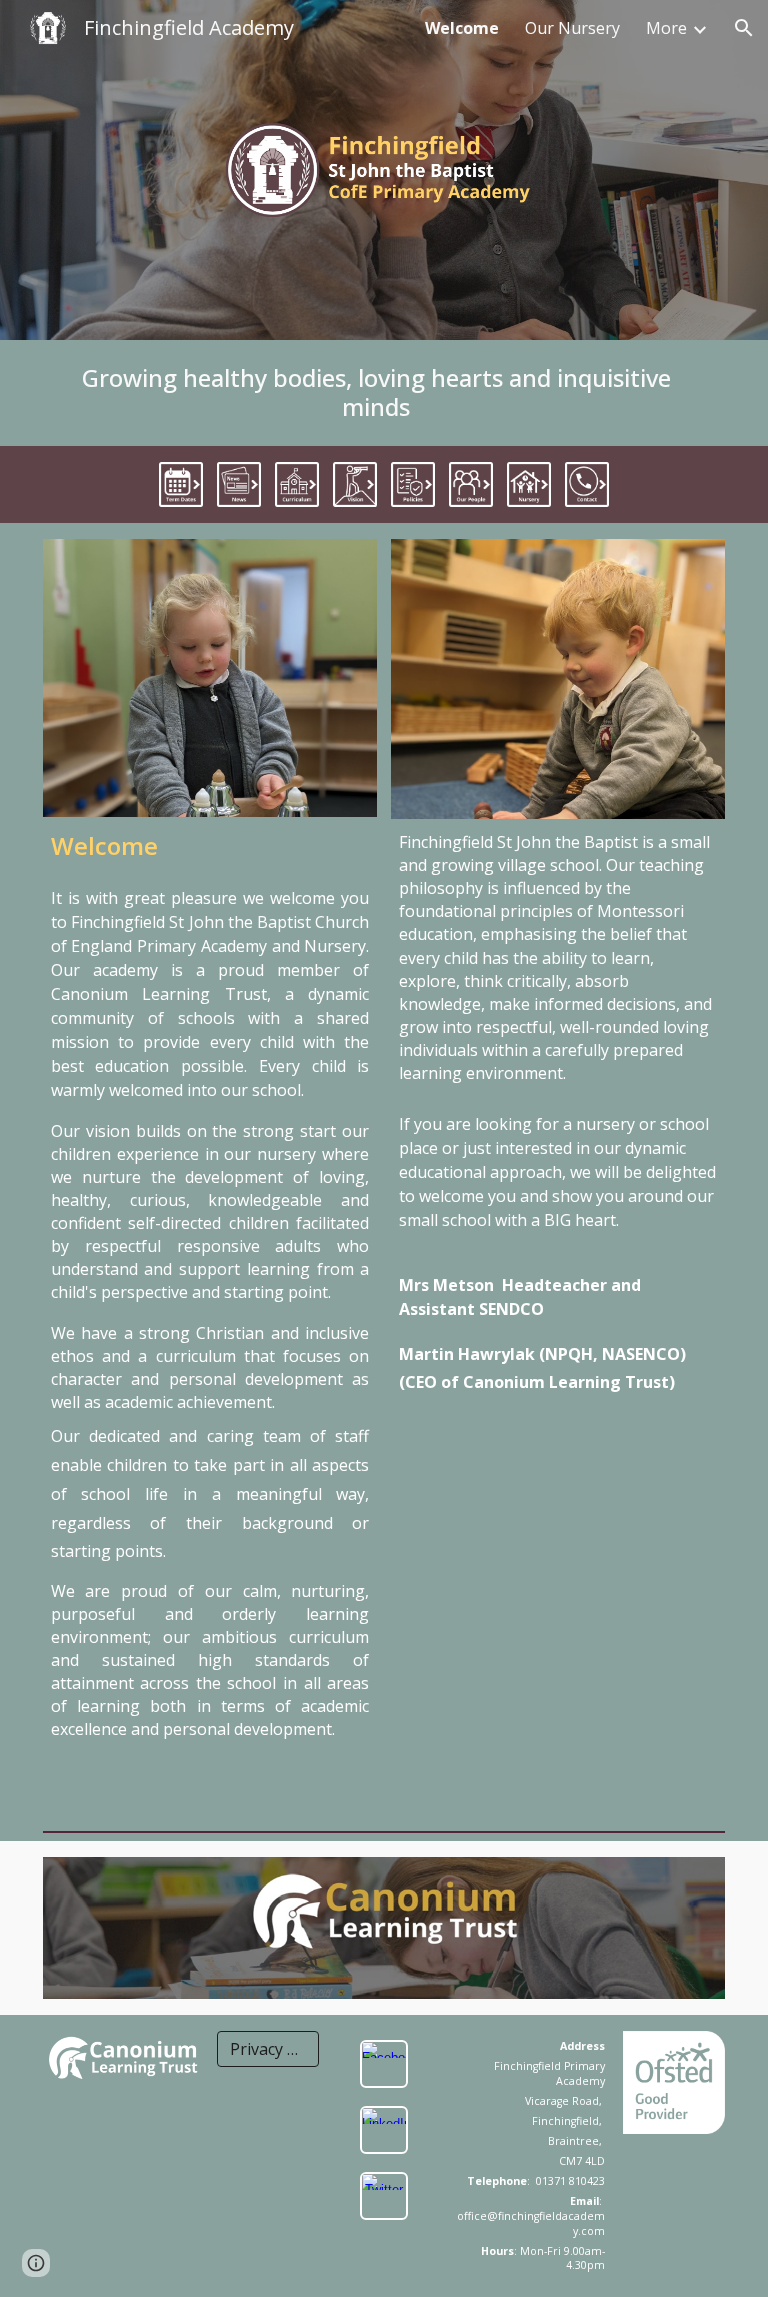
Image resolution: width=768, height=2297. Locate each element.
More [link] (666, 28)
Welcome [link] (462, 28)
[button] (744, 28)
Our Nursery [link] (572, 28)
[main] (384, 393)
